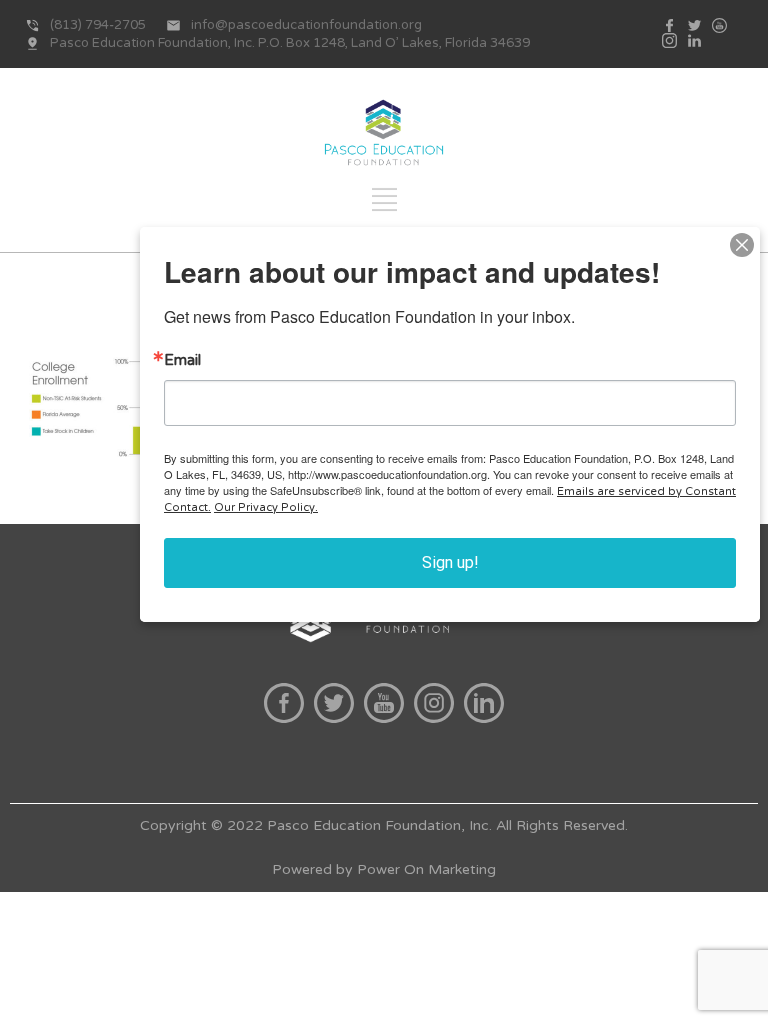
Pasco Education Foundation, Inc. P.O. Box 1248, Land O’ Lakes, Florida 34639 (290, 43)
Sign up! (450, 562)
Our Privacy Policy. (266, 507)
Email (182, 360)
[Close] (742, 245)
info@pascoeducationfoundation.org (306, 25)
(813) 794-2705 (98, 25)
